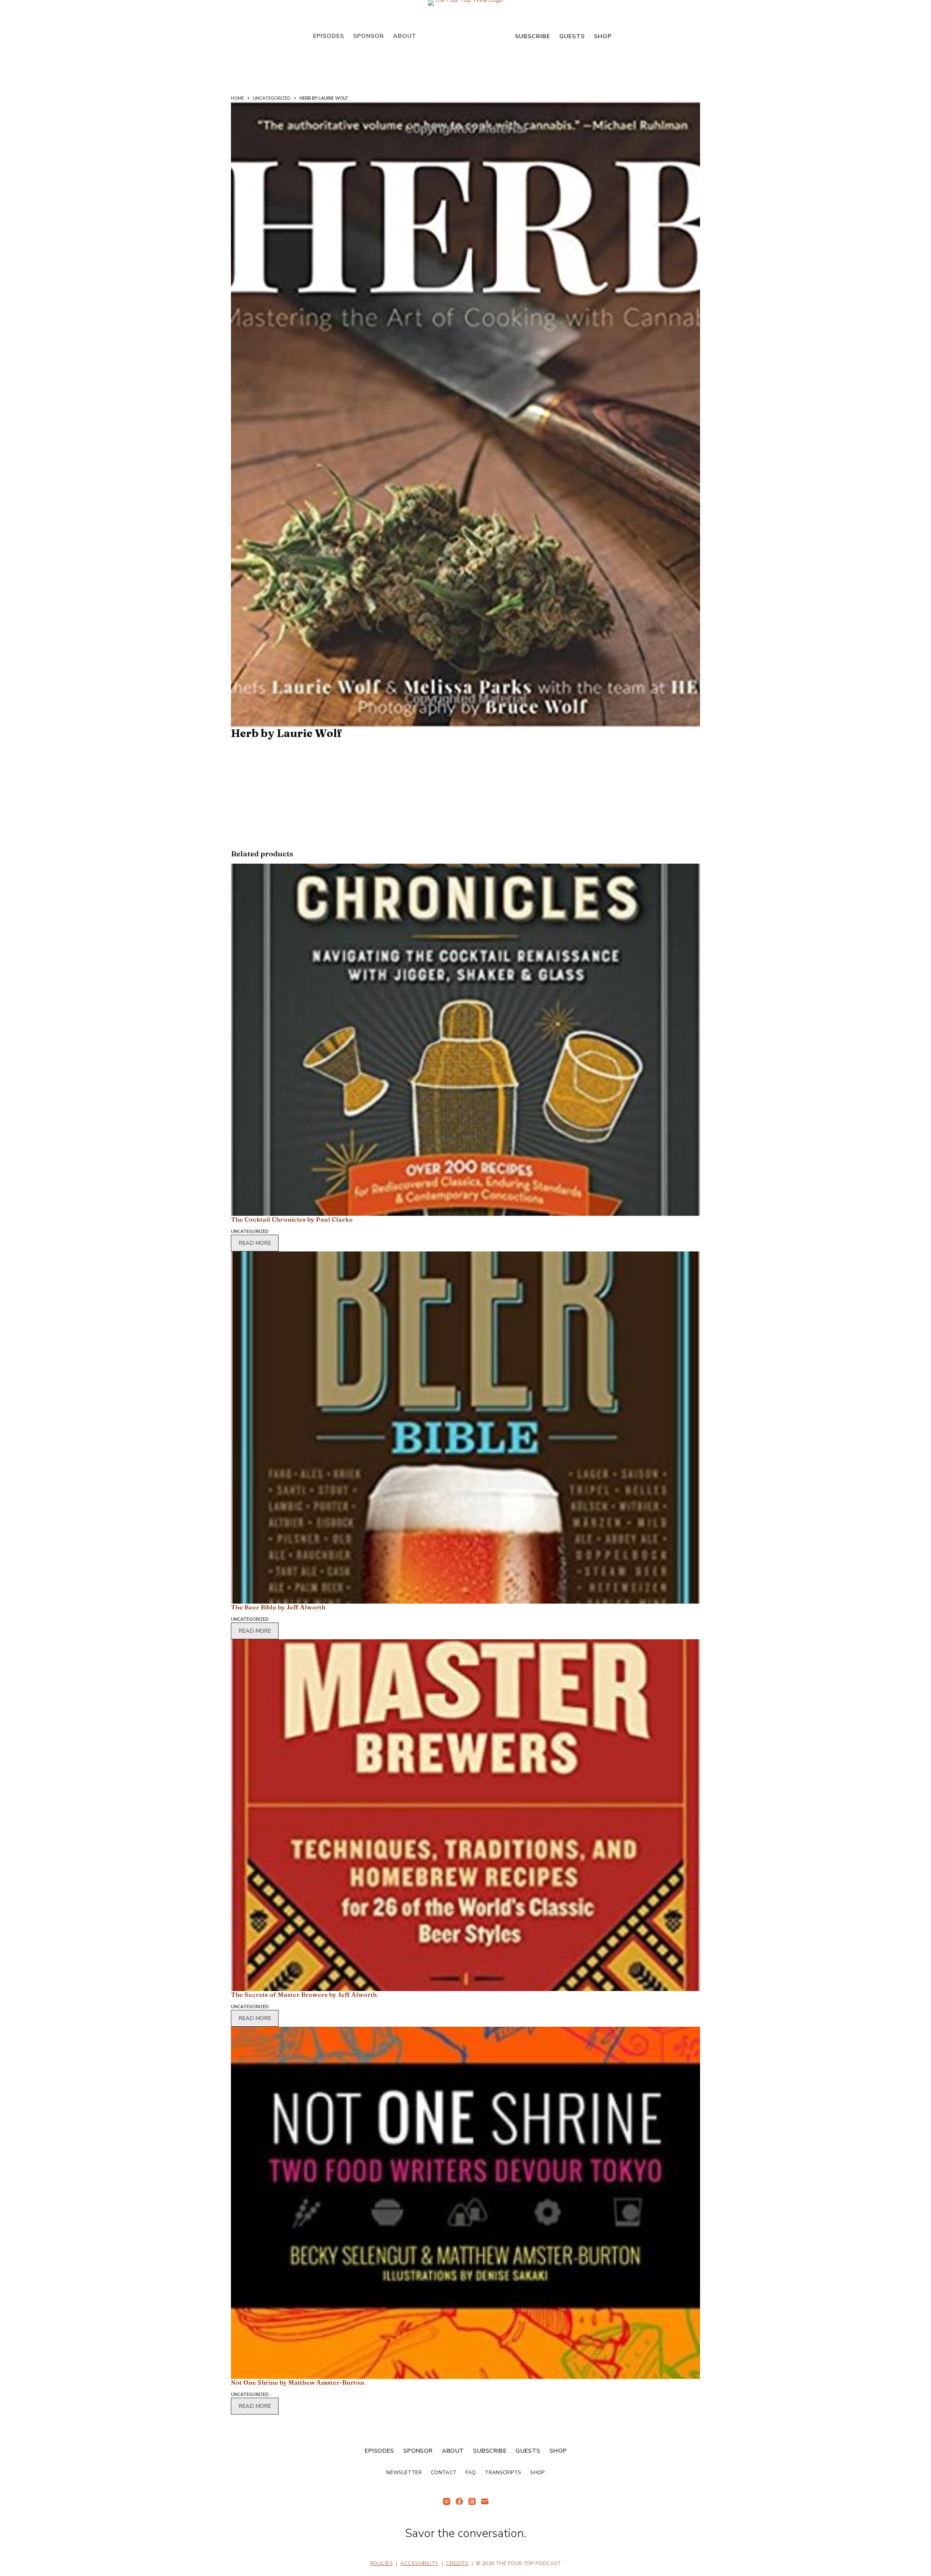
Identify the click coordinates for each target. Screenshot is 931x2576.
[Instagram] (447, 2501)
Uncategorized (250, 1231)
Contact (444, 2473)
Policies (381, 2563)
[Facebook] (459, 2501)
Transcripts (503, 2473)
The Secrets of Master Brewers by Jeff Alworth (304, 1994)
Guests (572, 36)
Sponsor (369, 36)
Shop (603, 36)
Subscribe (533, 36)
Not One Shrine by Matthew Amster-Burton (297, 2382)
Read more (255, 1243)
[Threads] (472, 2501)
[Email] (485, 2501)
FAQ (471, 2473)
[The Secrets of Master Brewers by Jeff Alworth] (465, 1815)
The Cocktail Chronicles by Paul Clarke (292, 1219)
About (405, 36)
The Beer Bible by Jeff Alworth (278, 1607)
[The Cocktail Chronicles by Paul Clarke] (465, 1040)
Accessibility (419, 2563)
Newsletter (404, 2473)
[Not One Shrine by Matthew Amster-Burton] (465, 2203)
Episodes (329, 36)
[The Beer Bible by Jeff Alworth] (465, 1428)
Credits (457, 2563)
